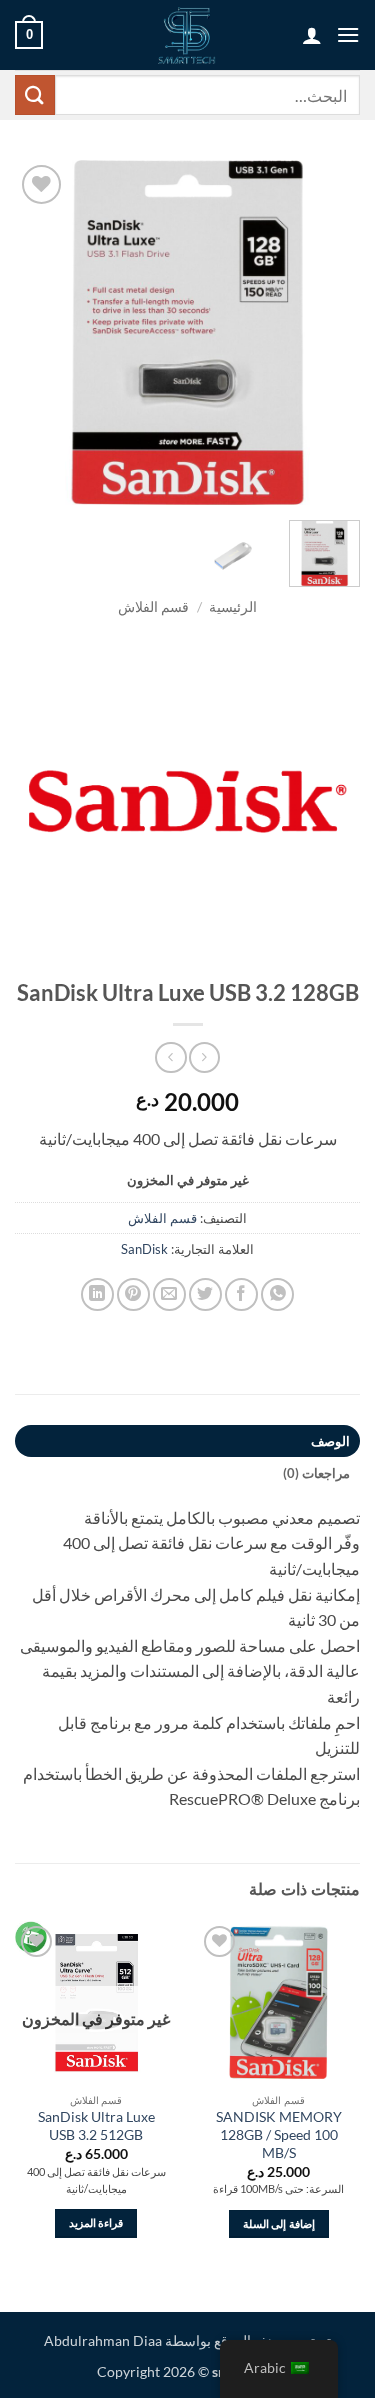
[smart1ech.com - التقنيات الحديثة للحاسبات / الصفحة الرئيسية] (187, 35)
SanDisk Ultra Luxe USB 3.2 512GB (96, 2126)
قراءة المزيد (96, 2222)
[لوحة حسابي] (312, 35)
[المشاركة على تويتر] (205, 1294)
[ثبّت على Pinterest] (133, 1294)
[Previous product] (170, 1057)
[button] (348, 34)
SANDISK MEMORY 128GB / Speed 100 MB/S (279, 2134)
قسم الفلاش (153, 607)
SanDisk (144, 1249)
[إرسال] (35, 94)
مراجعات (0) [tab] (316, 1473)
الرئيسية (233, 607)
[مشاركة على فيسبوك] (241, 1294)
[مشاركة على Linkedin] (97, 1294)
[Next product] (204, 1057)
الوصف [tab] (330, 1441)
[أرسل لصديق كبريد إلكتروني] (169, 1294)
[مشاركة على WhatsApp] (277, 1294)
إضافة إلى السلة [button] (279, 2223)
